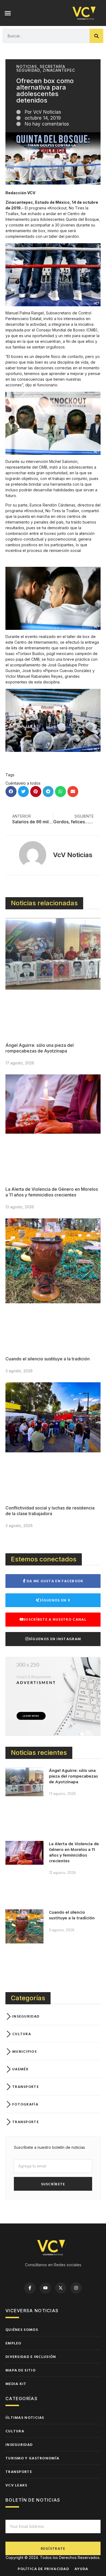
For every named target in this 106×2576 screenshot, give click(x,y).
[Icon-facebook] (30, 2288)
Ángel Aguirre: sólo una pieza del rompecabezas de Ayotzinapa (40, 1048)
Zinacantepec (59, 70)
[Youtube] (45, 2288)
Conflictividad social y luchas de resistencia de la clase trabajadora (50, 1511)
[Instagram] (76, 2288)
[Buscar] (96, 36)
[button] (8, 13)
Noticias (27, 66)
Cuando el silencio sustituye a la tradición (48, 1359)
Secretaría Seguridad (41, 68)
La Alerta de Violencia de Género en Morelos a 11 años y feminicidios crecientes (52, 1192)
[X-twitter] (61, 2288)
